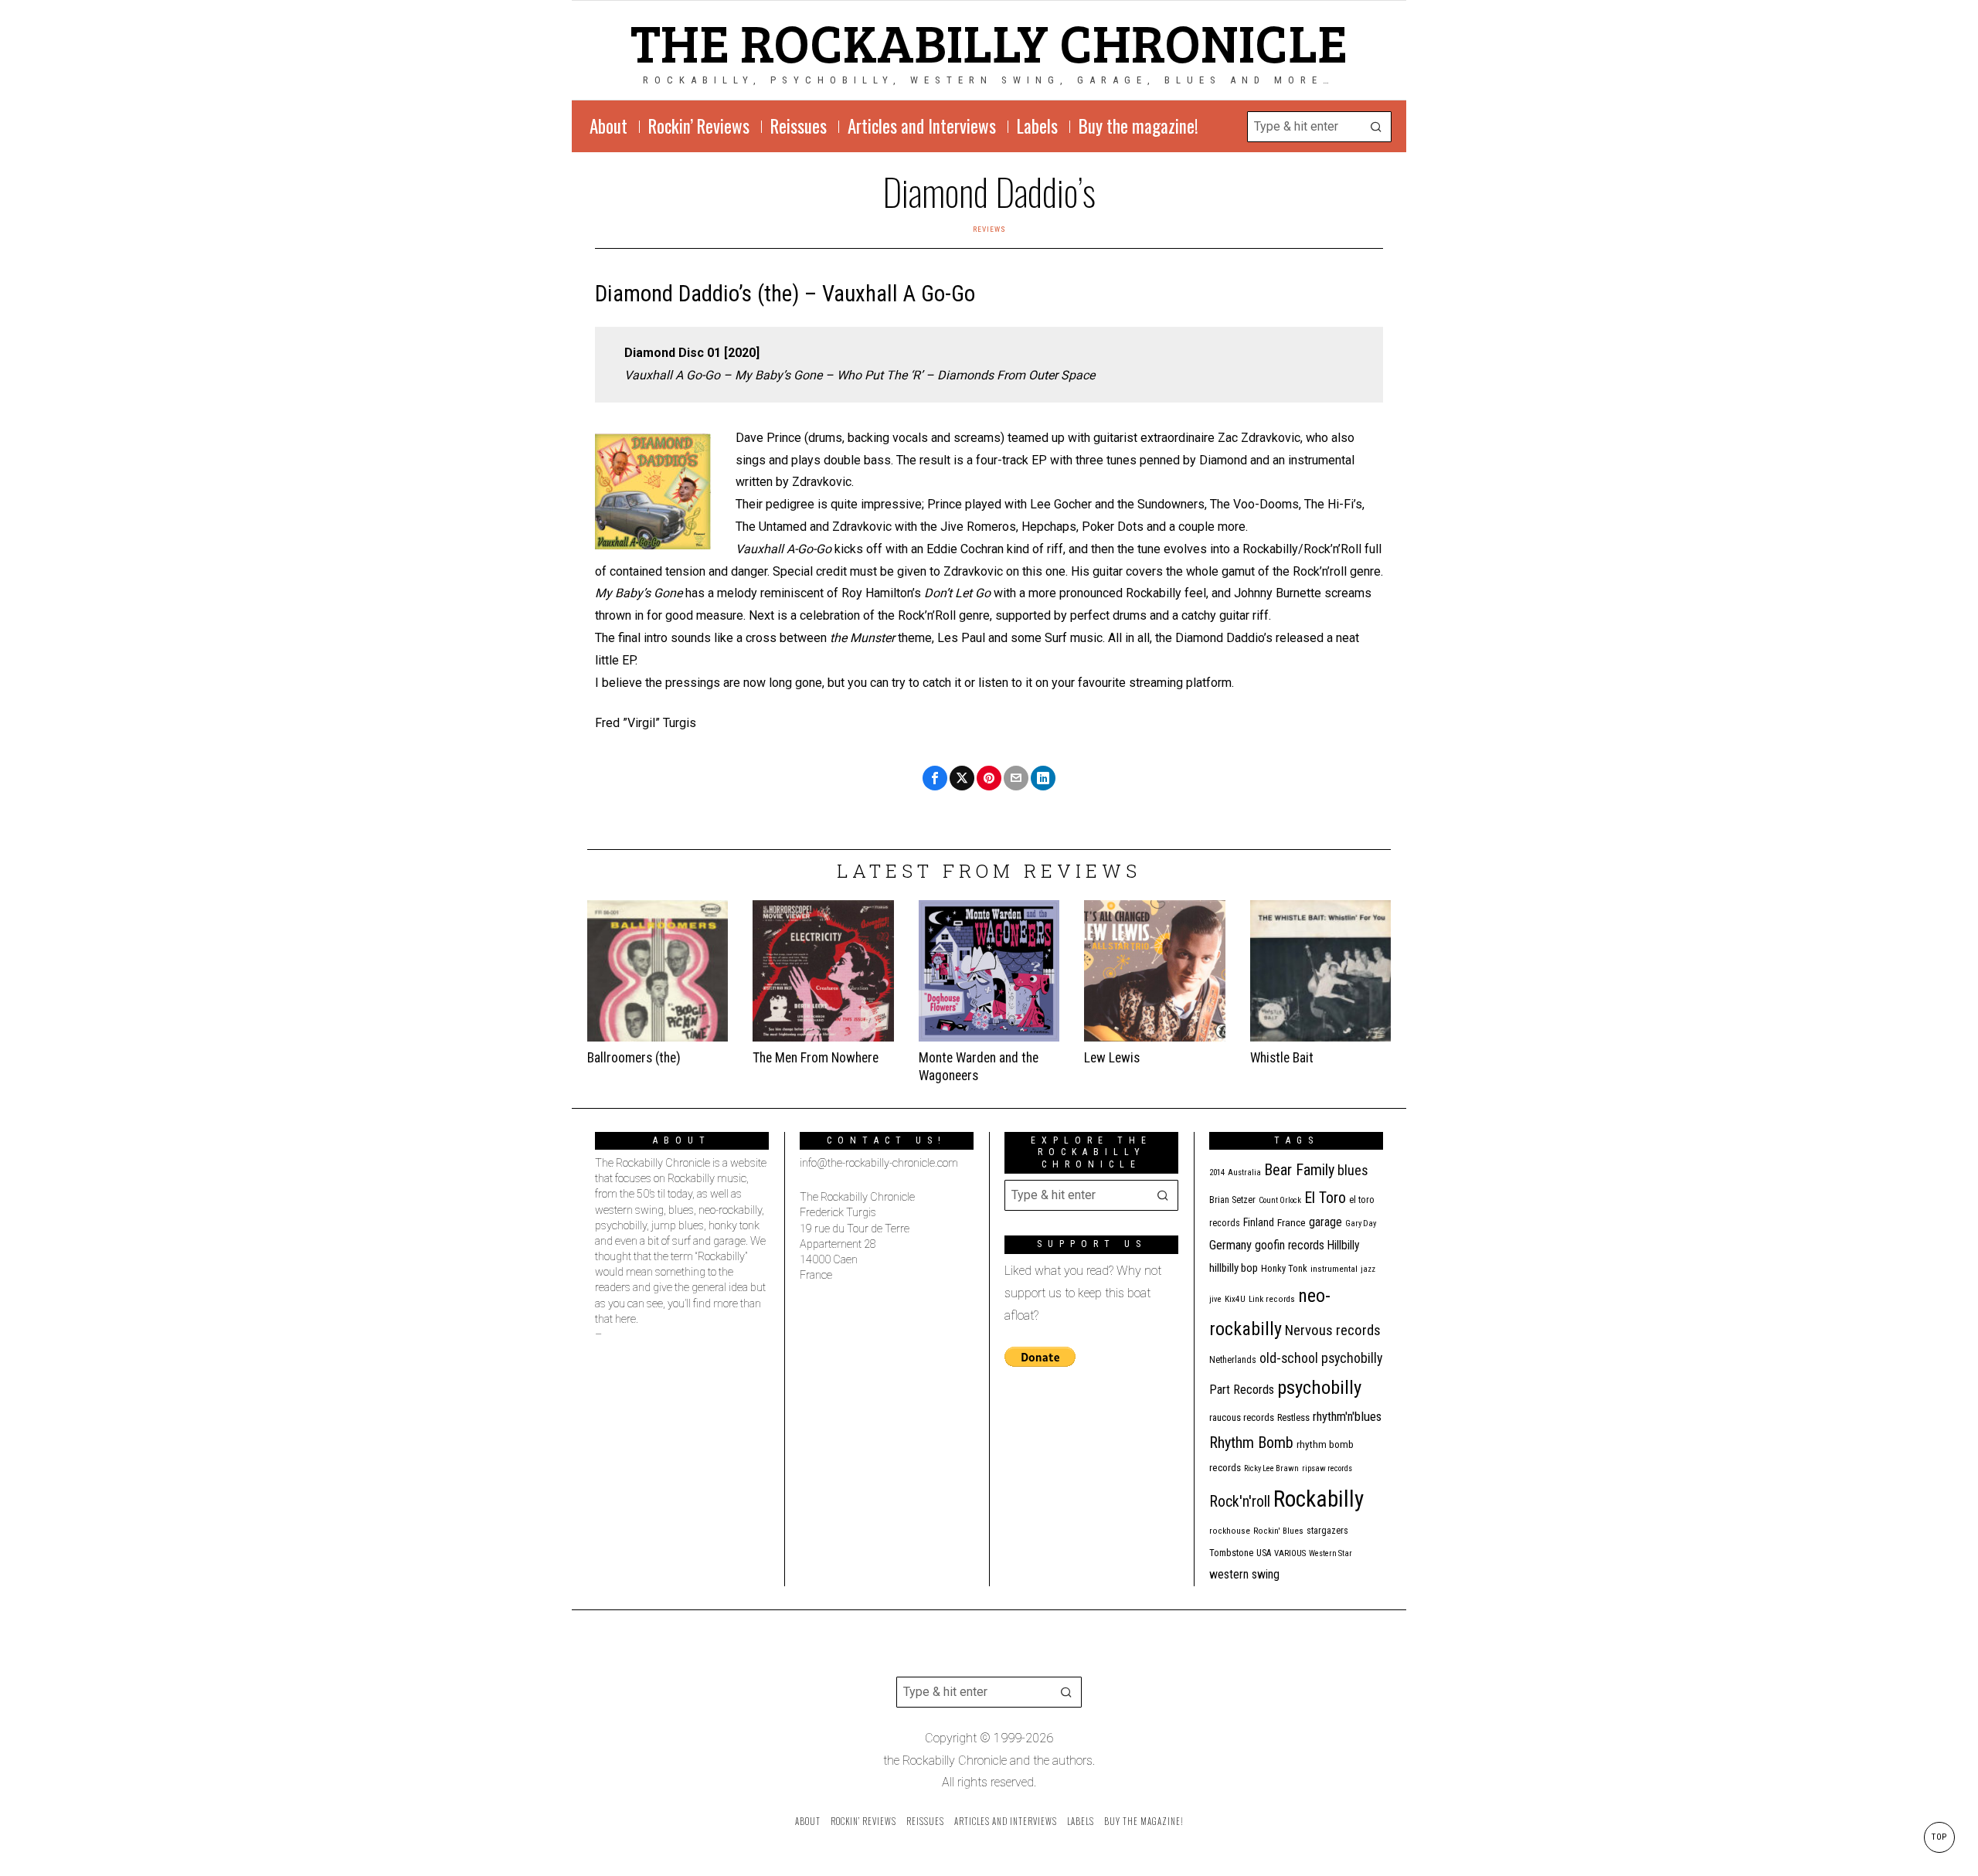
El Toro (1325, 1198)
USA (1264, 1553)
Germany (1230, 1245)
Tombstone (1231, 1553)
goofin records (1290, 1246)
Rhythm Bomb (1251, 1443)
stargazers (1327, 1531)
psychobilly (1319, 1387)
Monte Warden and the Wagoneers (979, 1067)
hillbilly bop (1234, 1268)
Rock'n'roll (1240, 1502)
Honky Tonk (1284, 1268)
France (1291, 1222)
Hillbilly (1344, 1246)
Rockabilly (1319, 1499)
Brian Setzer (1232, 1200)
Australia (1244, 1172)
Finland (1259, 1222)
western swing (1244, 1574)
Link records (1272, 1299)
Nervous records (1333, 1330)
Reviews (989, 229)
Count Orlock (1280, 1200)
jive (1215, 1299)
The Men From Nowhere (816, 1058)
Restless (1293, 1417)
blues (1353, 1170)
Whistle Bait (1282, 1058)
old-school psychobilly (1321, 1358)
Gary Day (1361, 1223)
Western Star (1331, 1553)
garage (1325, 1222)
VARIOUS (1290, 1553)
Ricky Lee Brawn (1271, 1468)
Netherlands (1233, 1360)
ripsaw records (1327, 1468)
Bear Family (1299, 1170)
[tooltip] (935, 778)
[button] (1376, 127)
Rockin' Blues (1278, 1531)
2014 (1217, 1172)
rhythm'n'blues (1347, 1417)
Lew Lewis (1112, 1058)
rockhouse (1230, 1531)
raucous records (1242, 1417)
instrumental (1334, 1269)
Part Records (1242, 1390)
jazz (1368, 1269)
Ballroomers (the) (634, 1058)
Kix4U (1235, 1299)
